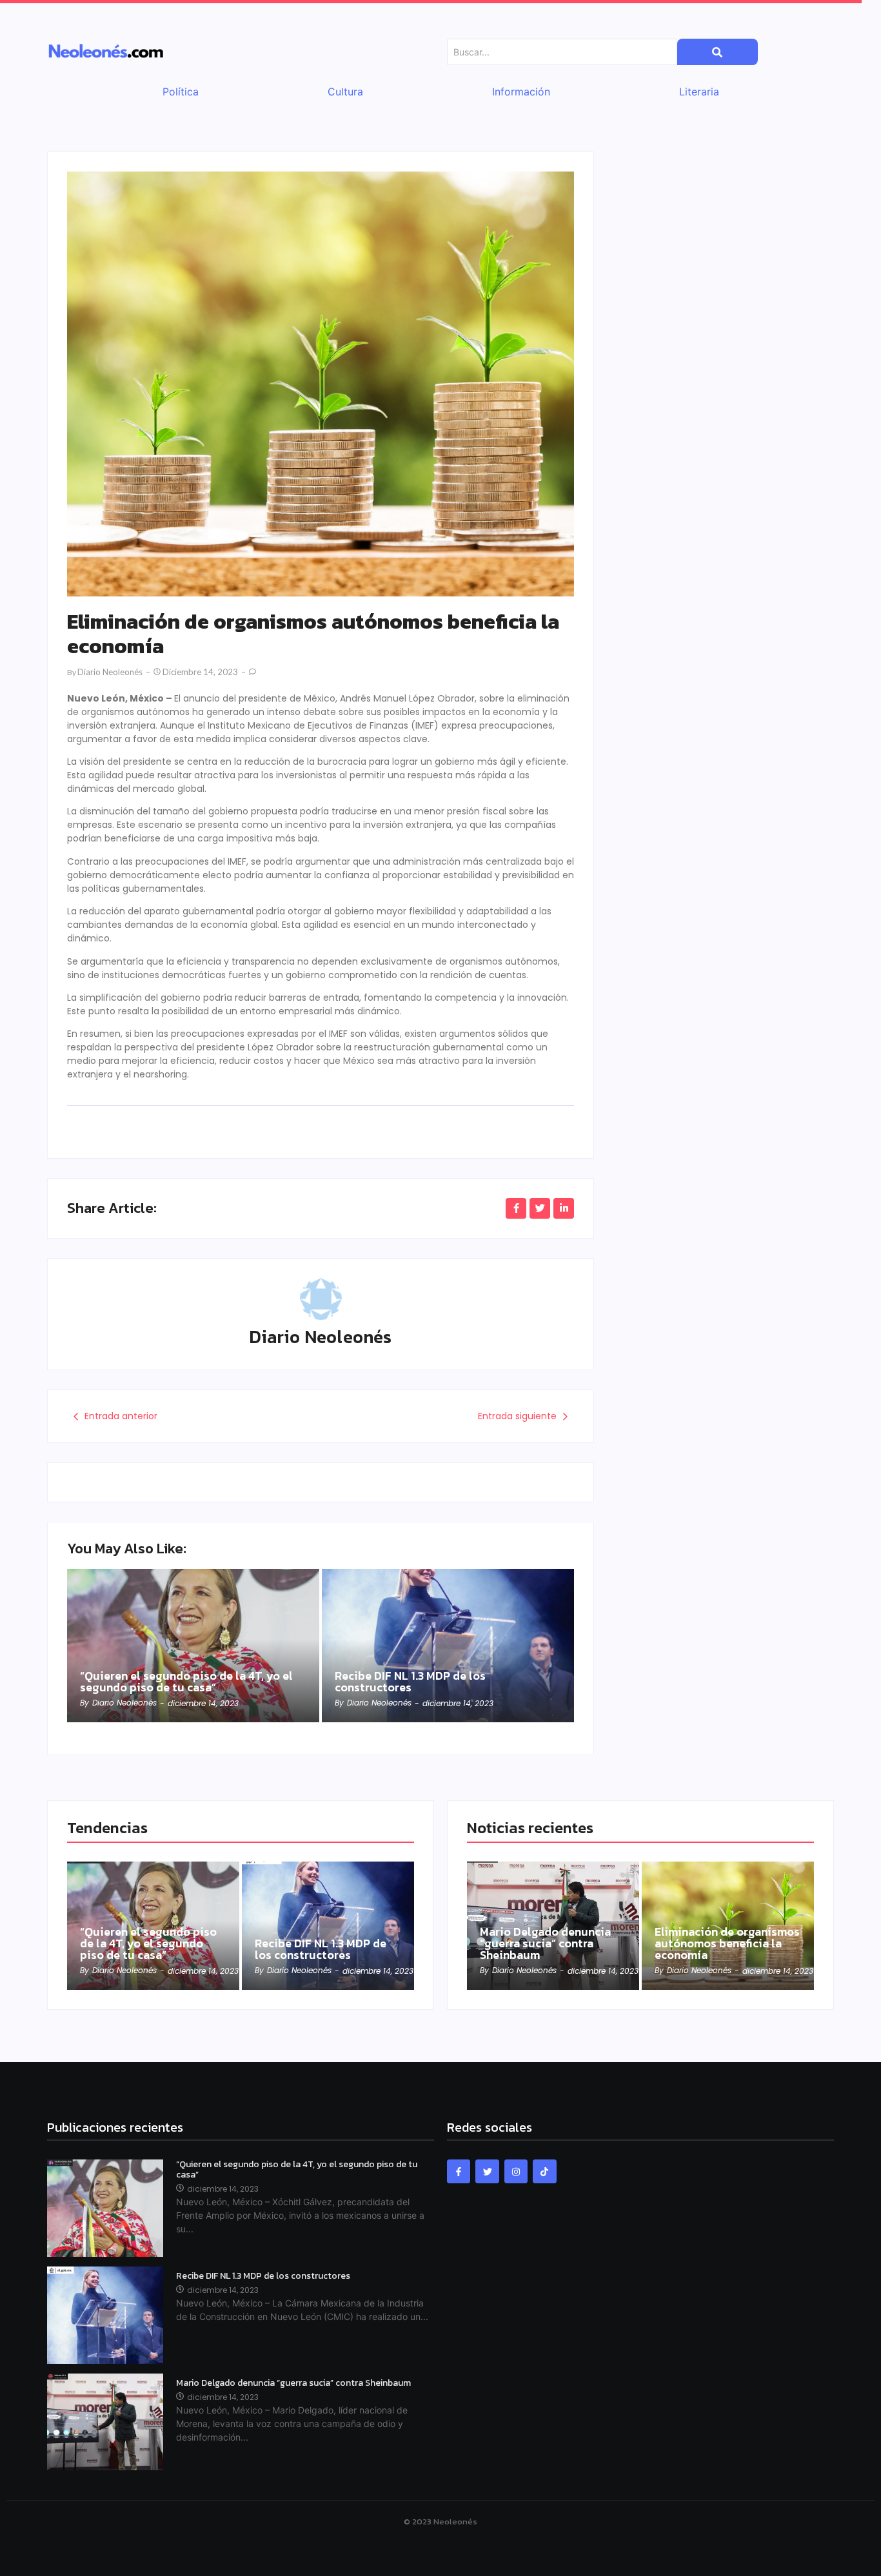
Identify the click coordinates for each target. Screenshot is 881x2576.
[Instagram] (516, 2171)
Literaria (699, 92)
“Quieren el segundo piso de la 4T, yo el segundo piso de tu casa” (186, 1682)
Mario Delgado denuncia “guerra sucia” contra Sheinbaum (545, 1943)
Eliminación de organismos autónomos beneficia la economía (727, 1943)
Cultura (345, 92)
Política (181, 92)
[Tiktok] (544, 2171)
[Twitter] (487, 2171)
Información (521, 92)
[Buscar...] (718, 52)
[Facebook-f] (459, 2171)
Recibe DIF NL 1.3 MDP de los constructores (410, 1682)
